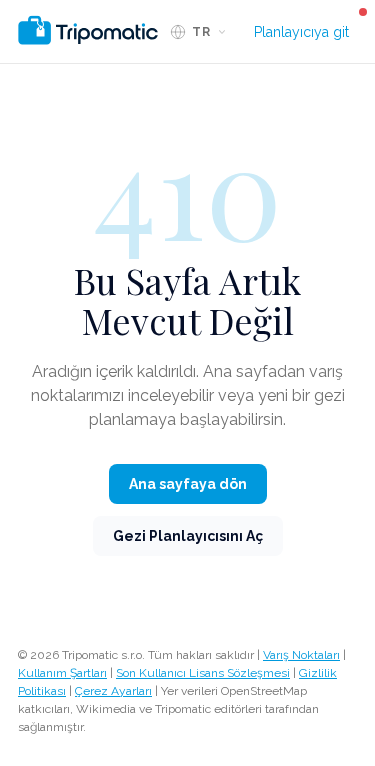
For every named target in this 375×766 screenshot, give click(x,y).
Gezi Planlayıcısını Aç (188, 536)
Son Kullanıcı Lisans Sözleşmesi (203, 673)
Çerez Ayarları (113, 691)
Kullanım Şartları (62, 673)
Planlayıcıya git (301, 32)
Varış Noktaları (301, 655)
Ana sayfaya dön (188, 484)
